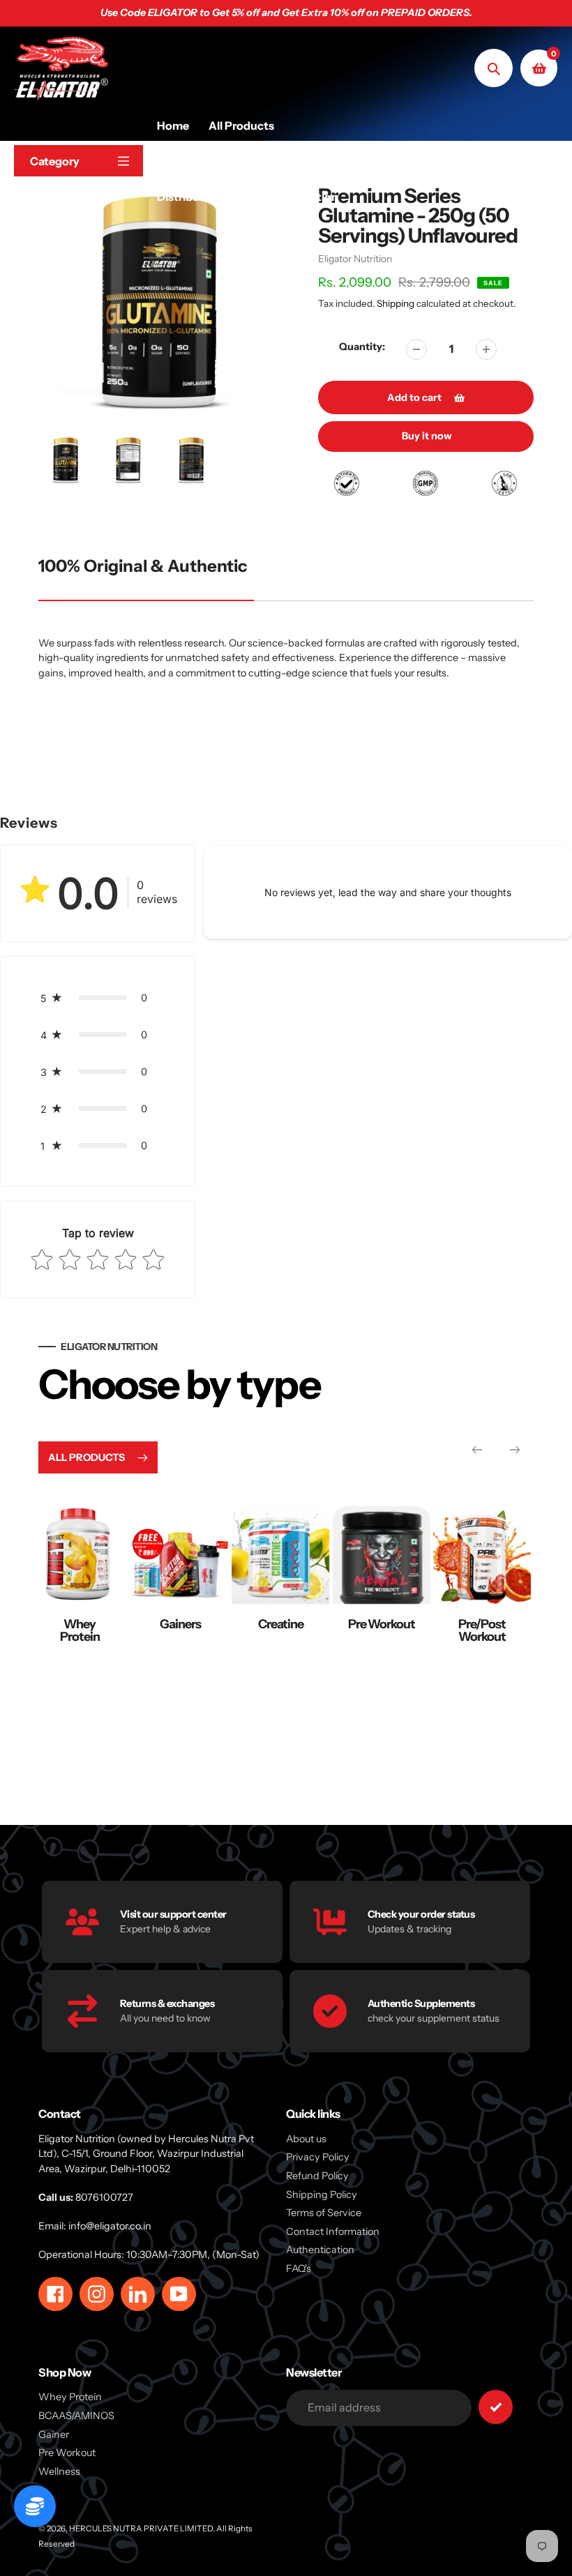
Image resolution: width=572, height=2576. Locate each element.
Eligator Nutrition (355, 259)
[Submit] (496, 2407)
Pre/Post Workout (382, 1630)
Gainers (81, 1624)
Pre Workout (282, 1624)
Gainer (54, 2434)
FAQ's (299, 2268)
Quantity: (362, 347)
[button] (98, 998)
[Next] (515, 1450)
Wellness (59, 2471)
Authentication (320, 2250)
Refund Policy (317, 2176)
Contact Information (333, 2232)
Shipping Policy (322, 2195)
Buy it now (427, 436)
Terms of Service (324, 2213)
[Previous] (477, 1450)
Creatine (181, 1624)
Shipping (396, 303)
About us (306, 2139)
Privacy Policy (318, 2157)
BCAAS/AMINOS (76, 2416)
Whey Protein (482, 1630)
